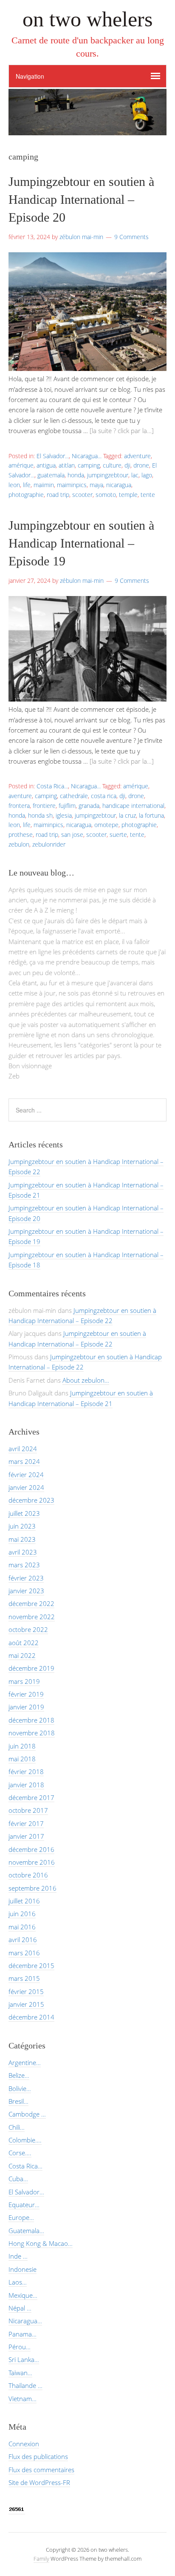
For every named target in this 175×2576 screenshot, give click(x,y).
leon (14, 485)
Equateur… (24, 2205)
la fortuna (151, 815)
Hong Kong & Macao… (41, 2243)
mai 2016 (22, 1927)
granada (89, 806)
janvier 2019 (26, 1707)
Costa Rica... (52, 786)
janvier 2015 (26, 2004)
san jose (72, 834)
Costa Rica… (25, 2166)
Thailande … (25, 2385)
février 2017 (26, 1823)
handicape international (133, 806)
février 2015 (26, 1991)
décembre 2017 (31, 1797)
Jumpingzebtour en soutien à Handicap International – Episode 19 (81, 543)
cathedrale (74, 796)
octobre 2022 (28, 1629)
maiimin (44, 485)
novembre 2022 (32, 1617)
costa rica (104, 796)
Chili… (17, 2127)
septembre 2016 (32, 1888)
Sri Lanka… (24, 2359)
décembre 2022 (31, 1603)
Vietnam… (23, 2399)
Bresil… (18, 2101)
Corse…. (20, 2153)
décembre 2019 (31, 1668)
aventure (20, 796)
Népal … (20, 2308)
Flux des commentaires (41, 2470)
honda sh (40, 815)
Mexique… (23, 2295)
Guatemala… (26, 2231)
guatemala (51, 475)
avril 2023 (23, 1552)
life (27, 485)
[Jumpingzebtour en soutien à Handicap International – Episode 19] (87, 699)
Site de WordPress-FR (39, 2482)
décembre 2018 (31, 1720)
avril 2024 (23, 1449)
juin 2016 (22, 1914)
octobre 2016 (28, 1875)
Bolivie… (20, 2088)
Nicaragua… (25, 2321)
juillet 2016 (24, 1901)
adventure (137, 456)
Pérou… (20, 2347)
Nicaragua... (87, 456)
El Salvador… (26, 2192)
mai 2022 (22, 1655)
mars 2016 (24, 1953)
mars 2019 (24, 1681)
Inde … (18, 2256)
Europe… (21, 2217)
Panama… (23, 2334)
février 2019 (26, 1694)
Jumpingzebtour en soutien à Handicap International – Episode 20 (81, 199)
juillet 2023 (24, 1513)
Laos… (18, 2282)
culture (112, 465)
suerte (118, 834)
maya (96, 485)
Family (41, 2559)
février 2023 (26, 1578)
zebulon (19, 844)
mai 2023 (22, 1539)
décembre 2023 (31, 1500)
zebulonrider (49, 844)
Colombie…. (25, 2140)
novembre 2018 (32, 1733)
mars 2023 (24, 1565)
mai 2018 (22, 1759)
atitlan (67, 465)
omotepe (106, 825)
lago (147, 475)
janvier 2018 (26, 1785)
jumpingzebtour (108, 475)
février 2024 (26, 1475)
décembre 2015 (31, 1966)
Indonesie (23, 2269)
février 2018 (26, 1772)
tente (148, 495)
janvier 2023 (26, 1591)
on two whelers (87, 19)
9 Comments (131, 237)
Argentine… (25, 2063)
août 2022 (24, 1643)
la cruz (127, 815)
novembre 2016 (32, 1862)
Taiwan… (20, 2373)
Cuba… (18, 2179)
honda (76, 475)
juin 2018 (22, 1746)
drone (141, 465)
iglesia (64, 815)
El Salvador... (53, 456)
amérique (21, 465)
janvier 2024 (26, 1487)
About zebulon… (86, 1380)
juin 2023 (22, 1526)
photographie (26, 495)
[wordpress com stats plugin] (17, 2510)
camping (89, 465)
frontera (19, 806)
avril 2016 (23, 1940)
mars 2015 (24, 1978)
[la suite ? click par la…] (122, 431)
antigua (46, 465)
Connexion (24, 2444)
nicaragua (119, 485)
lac (135, 475)
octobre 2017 (28, 1810)
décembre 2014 (31, 2017)
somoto (106, 495)
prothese (21, 834)
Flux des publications (38, 2456)
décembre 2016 (31, 1849)
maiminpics (72, 485)
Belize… (19, 2075)
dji (127, 465)
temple (128, 495)
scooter (82, 495)
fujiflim (67, 806)
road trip (58, 495)
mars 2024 (24, 1461)
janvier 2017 (26, 1836)
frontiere (44, 806)
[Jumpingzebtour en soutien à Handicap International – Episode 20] (87, 368)
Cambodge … (27, 2114)
